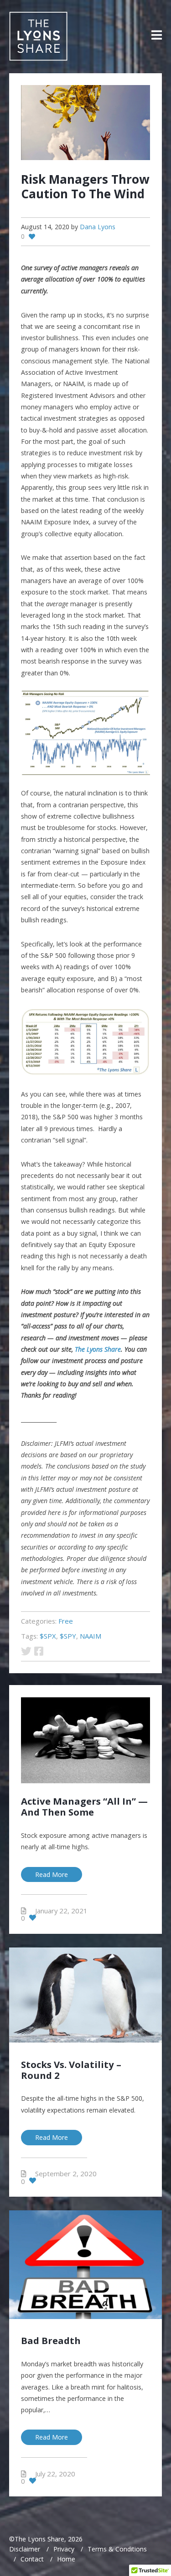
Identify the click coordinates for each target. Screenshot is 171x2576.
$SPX (48, 1636)
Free (66, 1621)
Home (66, 2559)
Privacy (64, 2549)
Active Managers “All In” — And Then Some (84, 1806)
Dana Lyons (98, 227)
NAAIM (91, 1636)
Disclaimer (25, 2549)
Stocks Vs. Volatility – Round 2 (71, 2070)
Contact (32, 2559)
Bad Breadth (51, 2340)
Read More (52, 1874)
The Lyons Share (98, 1349)
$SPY (68, 1636)
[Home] (38, 36)
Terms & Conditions (117, 2549)
